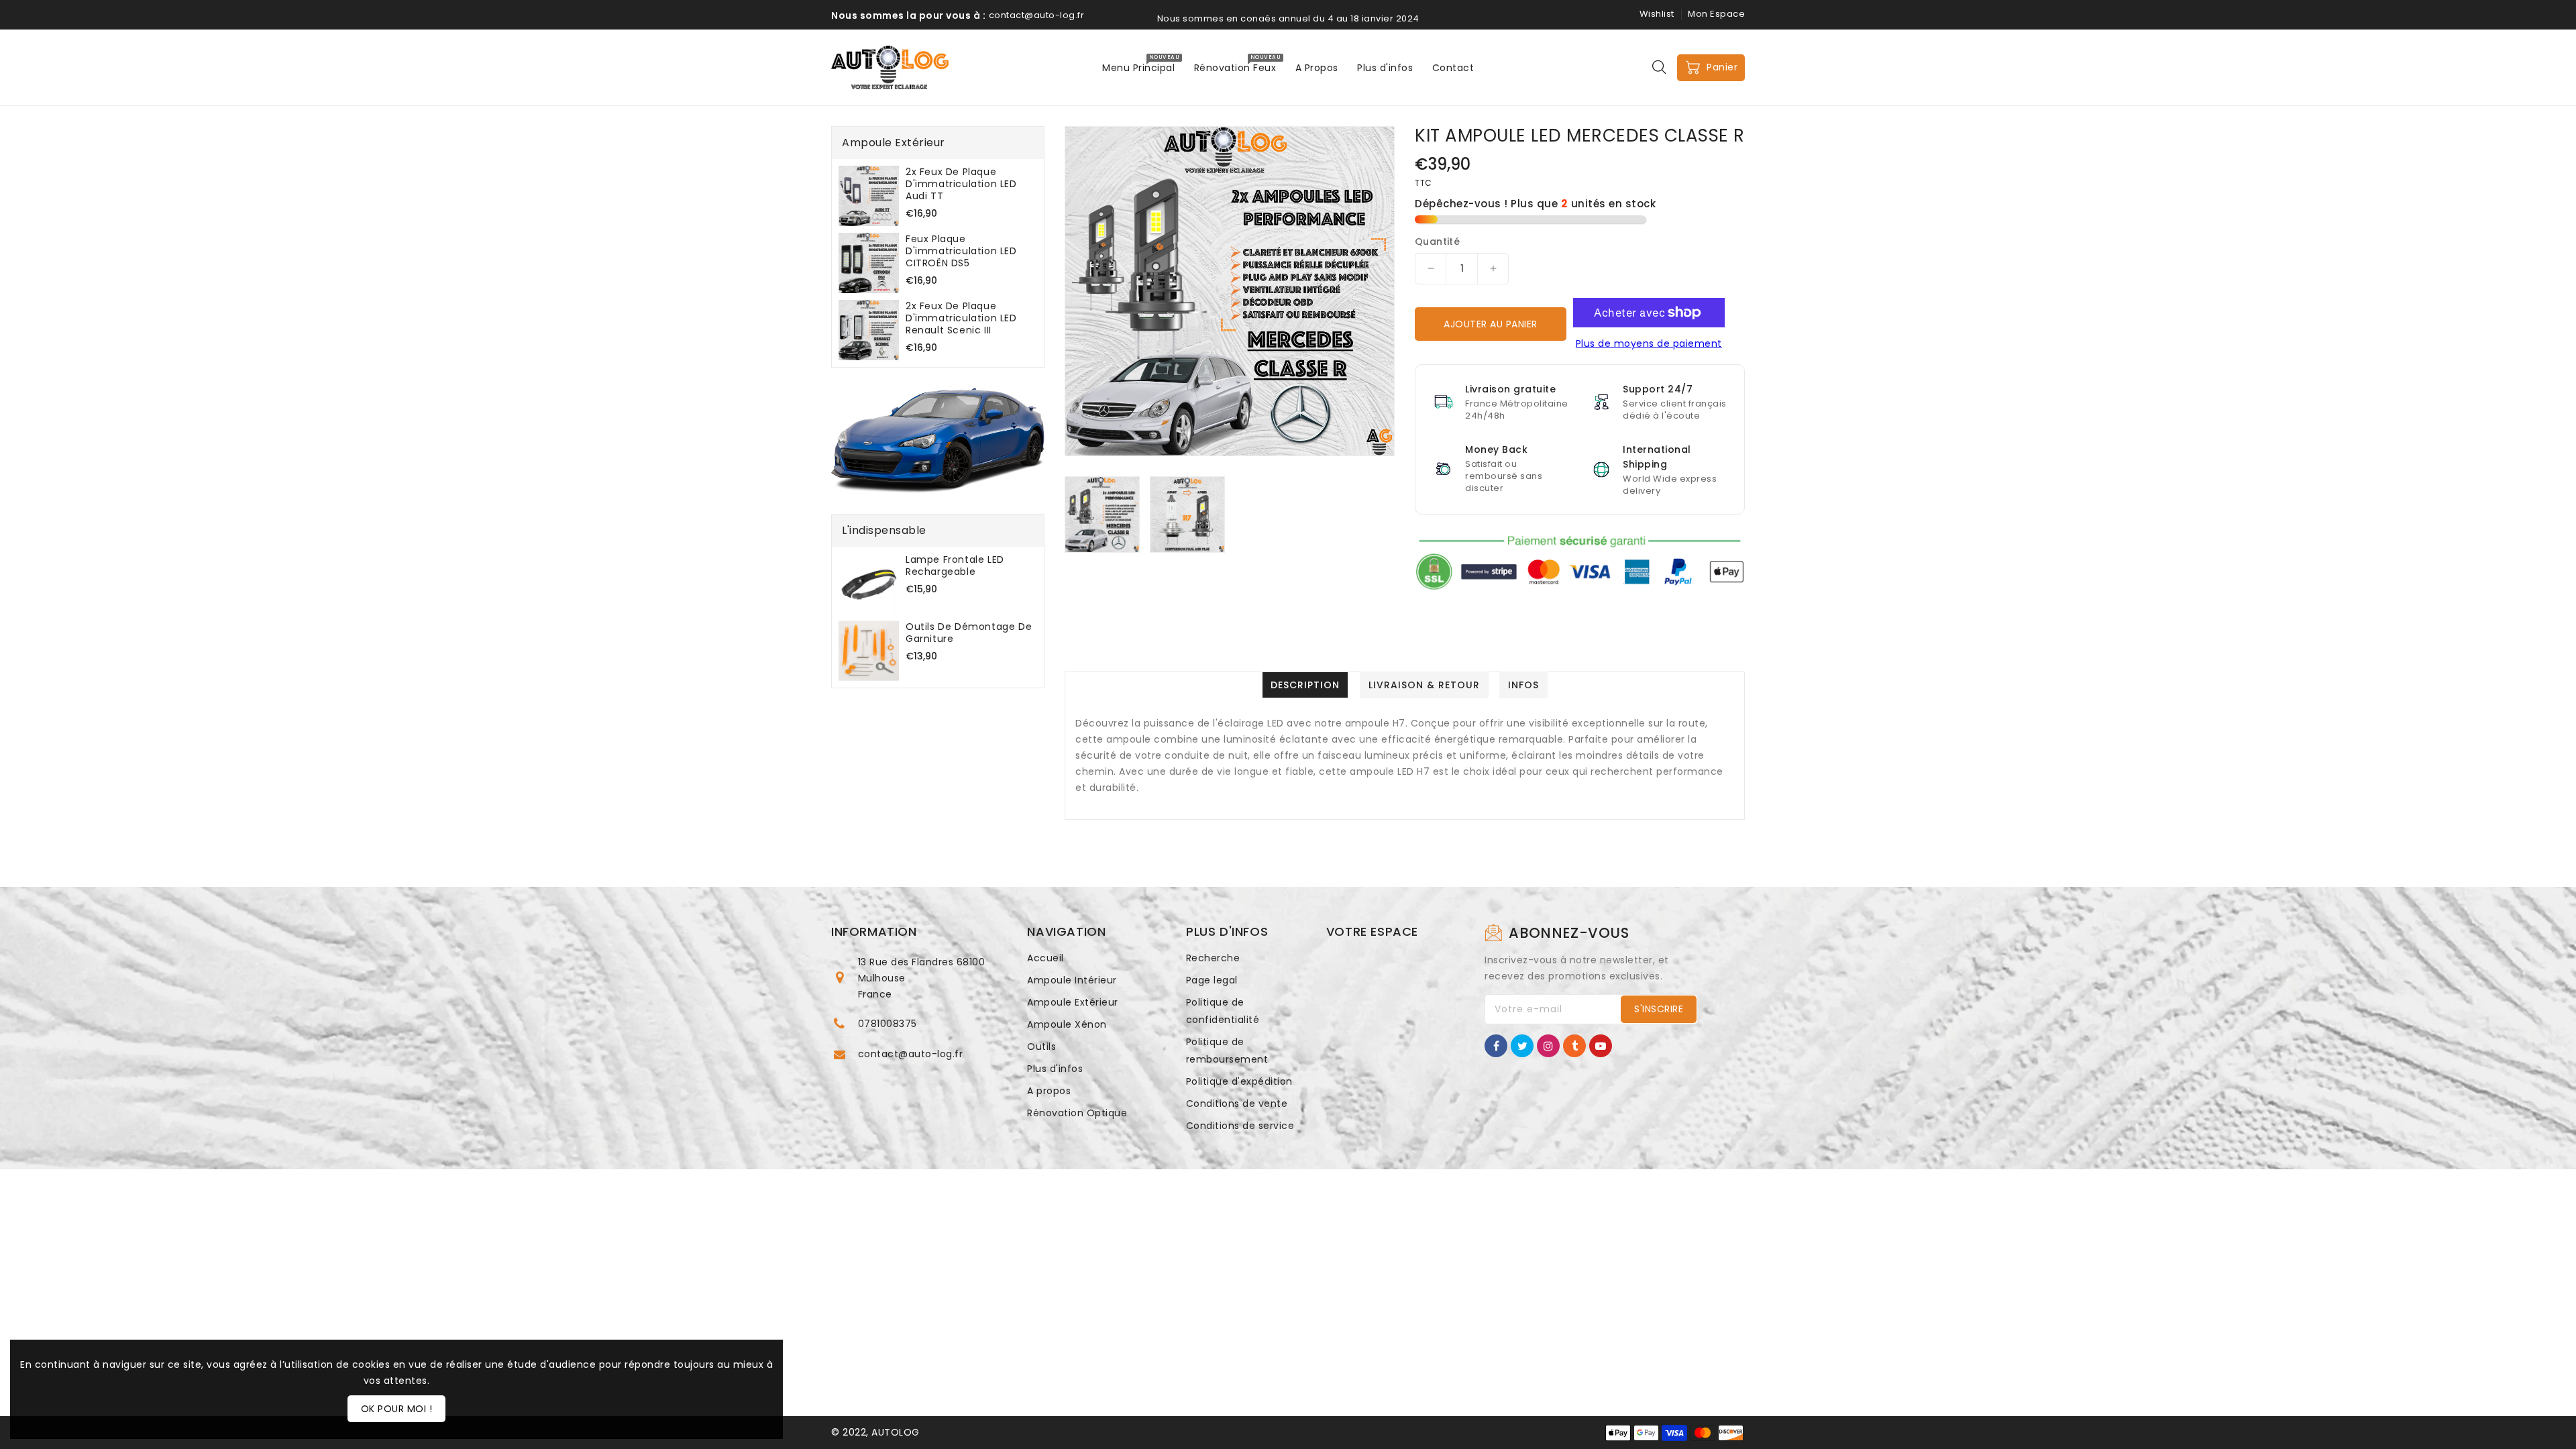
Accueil (1045, 958)
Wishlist (1657, 14)
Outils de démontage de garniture (969, 633)
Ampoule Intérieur (1072, 980)
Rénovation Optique (1077, 1113)
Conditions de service (1240, 1126)
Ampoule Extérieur (1073, 1002)
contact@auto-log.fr (911, 1054)
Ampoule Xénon (1067, 1024)
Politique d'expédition (1239, 1081)
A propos (1049, 1091)
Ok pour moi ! (397, 1409)
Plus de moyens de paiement (1649, 343)
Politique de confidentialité (1223, 1011)
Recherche (1213, 958)
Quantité (1437, 241)
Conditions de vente (1237, 1104)
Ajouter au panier (1491, 324)
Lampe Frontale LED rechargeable (955, 566)
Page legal (1212, 980)
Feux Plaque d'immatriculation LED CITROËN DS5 (961, 251)
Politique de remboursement (1227, 1051)
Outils (1041, 1046)
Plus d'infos (1055, 1069)
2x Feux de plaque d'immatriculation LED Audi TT (961, 184)
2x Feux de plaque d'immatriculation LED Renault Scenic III (961, 318)
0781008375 (888, 1024)
